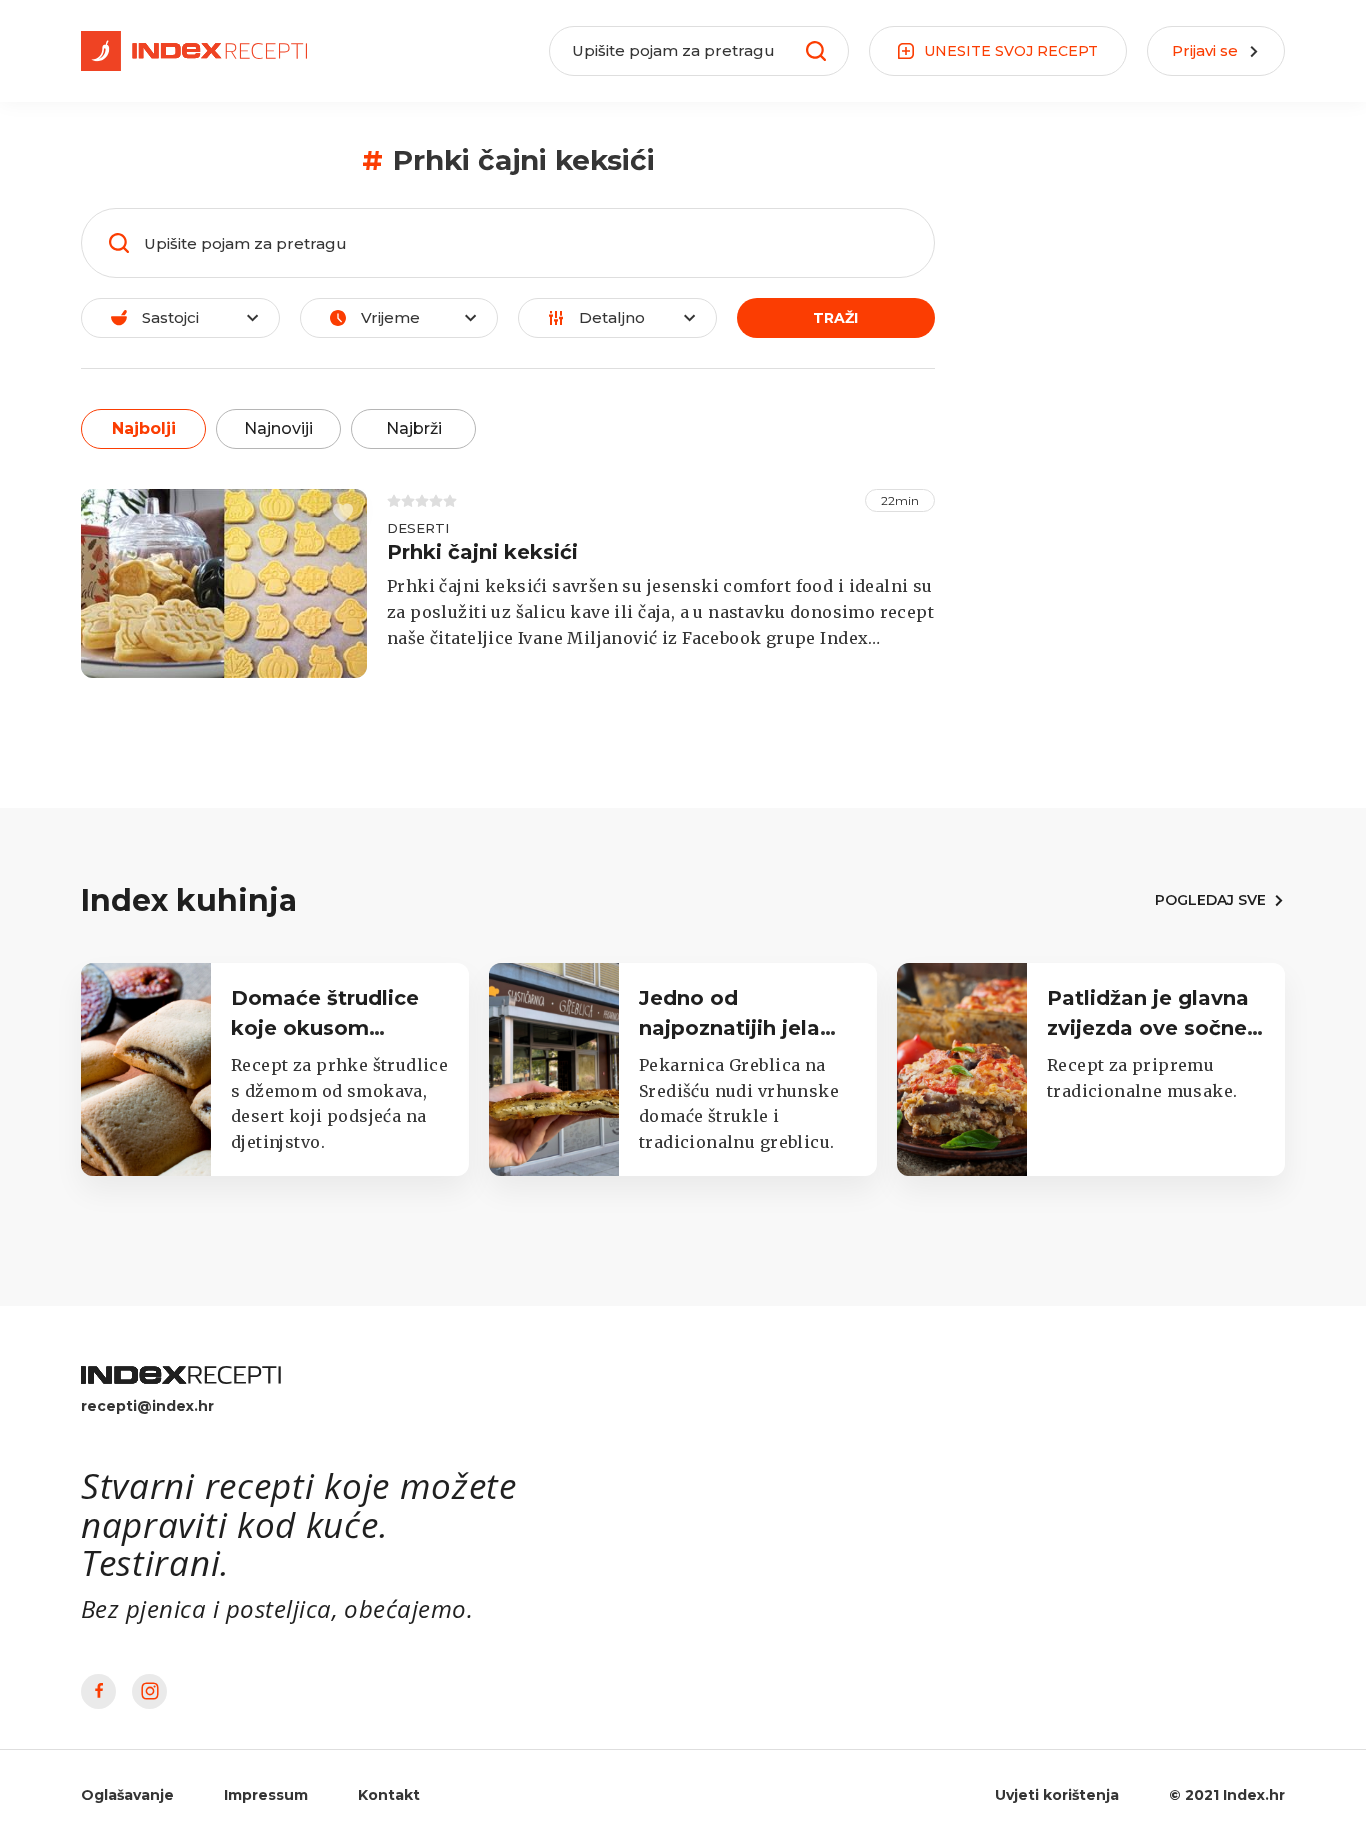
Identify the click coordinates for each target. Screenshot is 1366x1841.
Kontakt (389, 1795)
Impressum (266, 1795)
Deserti (418, 528)
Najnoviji (278, 428)
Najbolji (144, 428)
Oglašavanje (127, 1795)
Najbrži (414, 428)
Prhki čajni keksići (482, 552)
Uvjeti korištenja (1057, 1795)
